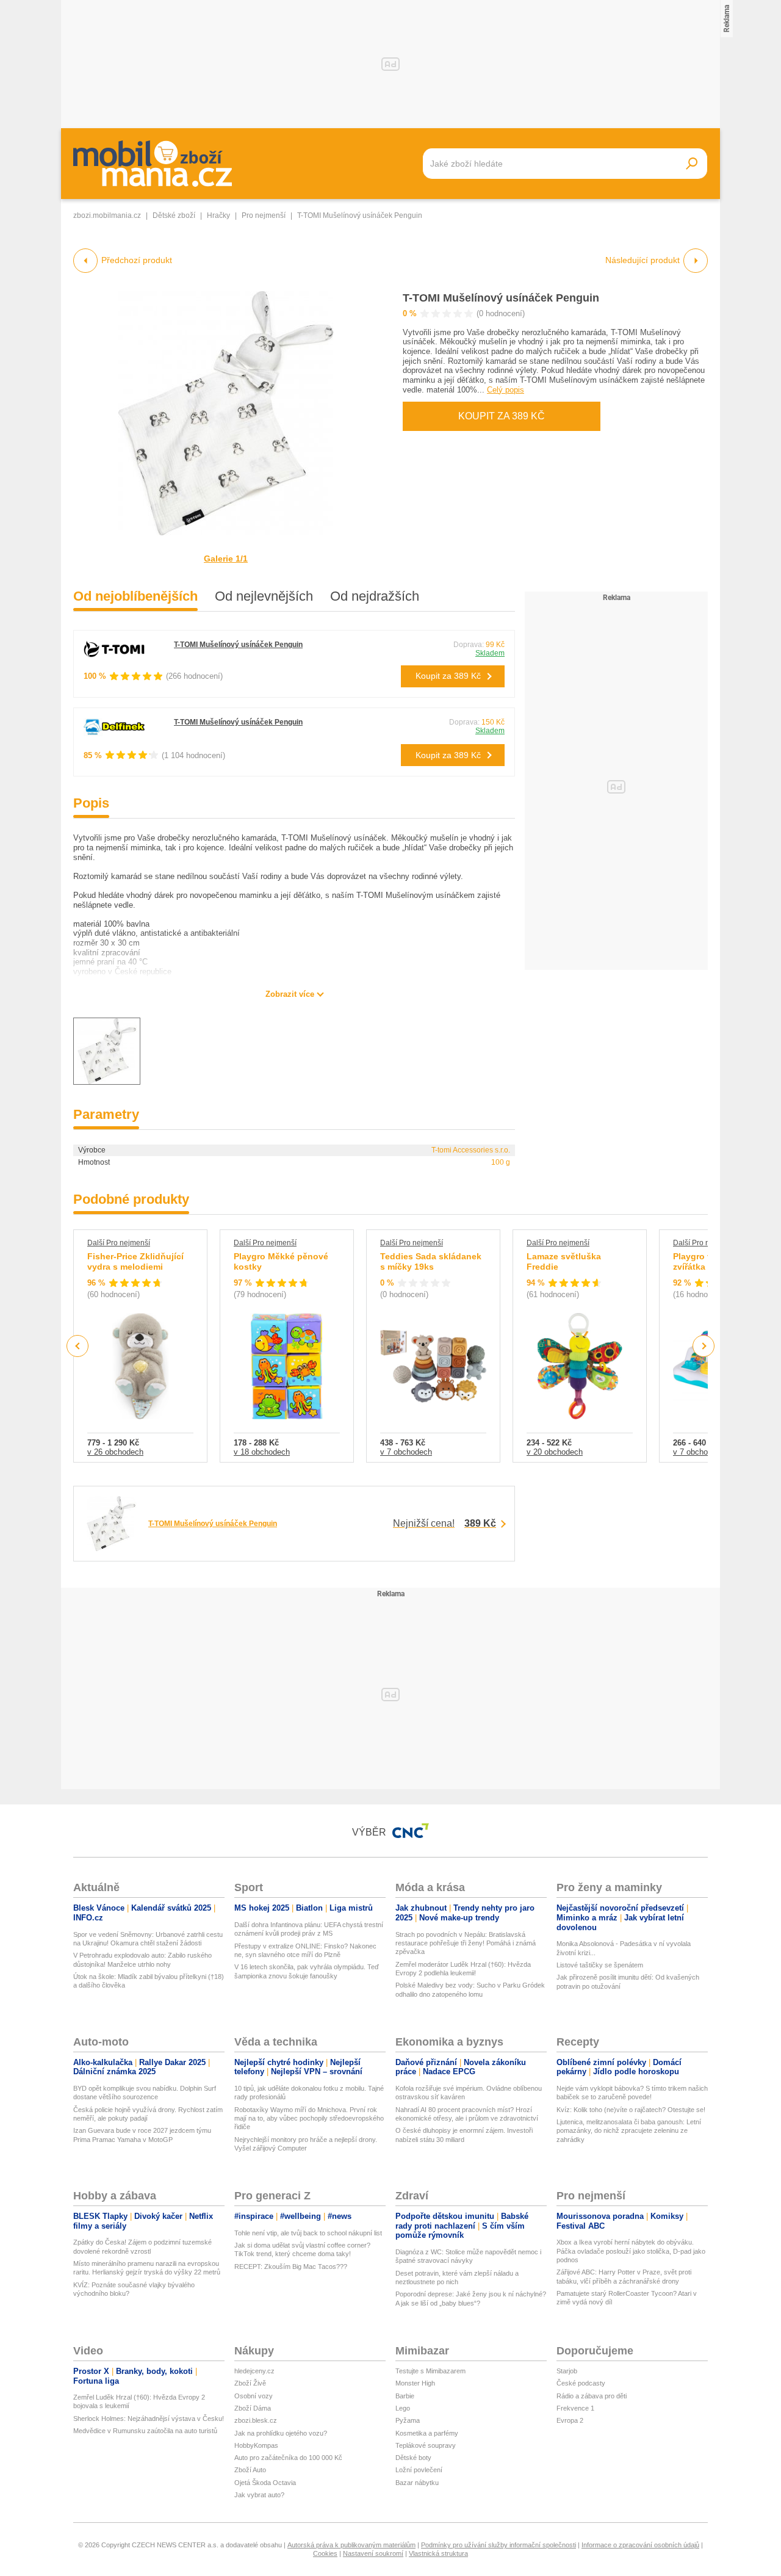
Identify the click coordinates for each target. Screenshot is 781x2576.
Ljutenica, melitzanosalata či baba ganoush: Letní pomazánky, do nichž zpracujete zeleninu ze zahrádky (629, 2131)
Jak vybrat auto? (259, 2495)
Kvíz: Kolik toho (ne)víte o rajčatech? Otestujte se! (631, 2110)
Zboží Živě (250, 2383)
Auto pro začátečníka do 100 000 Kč (288, 2458)
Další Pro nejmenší (119, 1243)
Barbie (405, 2396)
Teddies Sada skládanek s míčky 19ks (431, 1262)
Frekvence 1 (575, 2408)
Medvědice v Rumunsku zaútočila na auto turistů (145, 2431)
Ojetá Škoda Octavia (265, 2483)
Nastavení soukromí (373, 2553)
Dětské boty (413, 2458)
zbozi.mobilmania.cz (107, 215)
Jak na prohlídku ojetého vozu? (281, 2433)
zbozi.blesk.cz (256, 2420)
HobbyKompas (256, 2445)
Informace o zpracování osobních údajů (640, 2545)
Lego (403, 2408)
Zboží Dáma (253, 2408)
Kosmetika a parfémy (427, 2433)
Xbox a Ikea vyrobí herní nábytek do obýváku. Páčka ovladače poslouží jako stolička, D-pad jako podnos (631, 2251)
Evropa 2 (570, 2420)
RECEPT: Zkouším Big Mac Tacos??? (291, 2267)
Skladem (490, 653)
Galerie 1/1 (226, 559)
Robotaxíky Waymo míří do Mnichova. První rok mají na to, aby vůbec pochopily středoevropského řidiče (309, 2118)
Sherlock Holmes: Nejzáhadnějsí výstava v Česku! (149, 2419)
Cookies (325, 2553)
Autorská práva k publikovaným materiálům (351, 2545)
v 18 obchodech (262, 1452)
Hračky (218, 215)
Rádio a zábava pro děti (592, 2396)
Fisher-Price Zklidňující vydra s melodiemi (135, 1262)
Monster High (415, 2383)
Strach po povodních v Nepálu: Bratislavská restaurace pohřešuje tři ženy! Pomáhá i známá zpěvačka (466, 1943)
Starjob (567, 2371)
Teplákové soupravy (426, 2445)
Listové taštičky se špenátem (600, 1965)
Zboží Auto (250, 2470)
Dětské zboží (174, 215)
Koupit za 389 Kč (502, 416)
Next (704, 1346)
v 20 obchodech (555, 1452)
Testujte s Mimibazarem (430, 2371)
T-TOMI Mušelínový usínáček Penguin (501, 298)
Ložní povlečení (419, 2470)
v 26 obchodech (115, 1452)
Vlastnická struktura (438, 2553)
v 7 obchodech (406, 1452)
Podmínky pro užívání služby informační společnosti (498, 2545)
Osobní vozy (254, 2396)
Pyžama (408, 2420)
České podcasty (581, 2383)
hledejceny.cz (254, 2371)
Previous (78, 1346)
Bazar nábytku (417, 2483)
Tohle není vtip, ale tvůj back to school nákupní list (308, 2233)
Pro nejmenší (264, 215)
